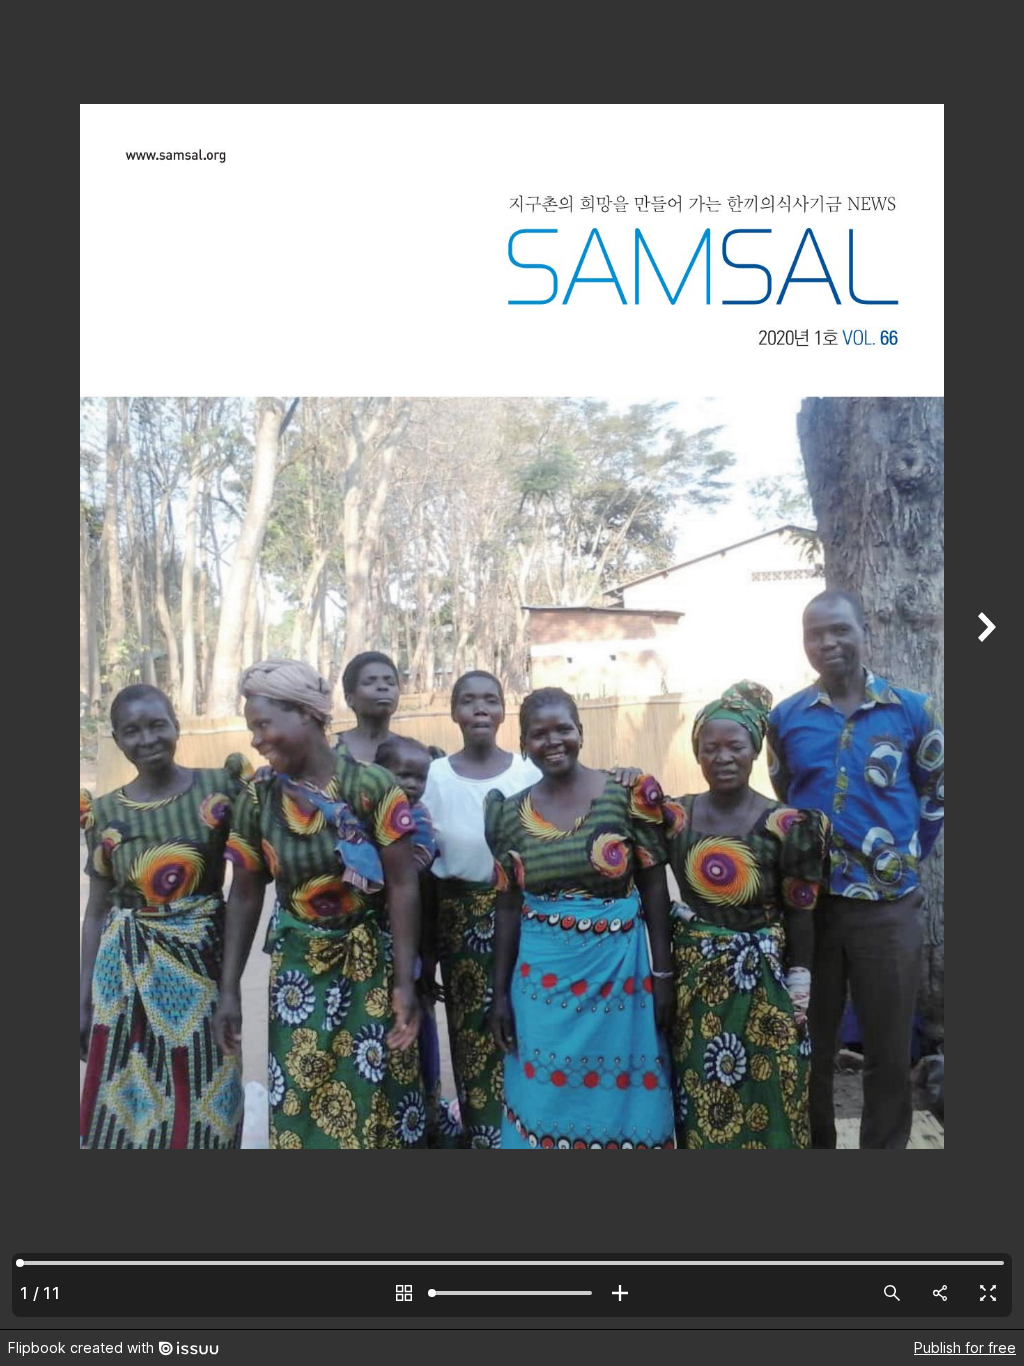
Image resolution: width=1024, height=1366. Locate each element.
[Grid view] (404, 1293)
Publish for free (965, 1347)
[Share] (940, 1293)
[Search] (892, 1293)
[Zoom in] (620, 1293)
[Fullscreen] (988, 1293)
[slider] (512, 1293)
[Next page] (984, 664)
